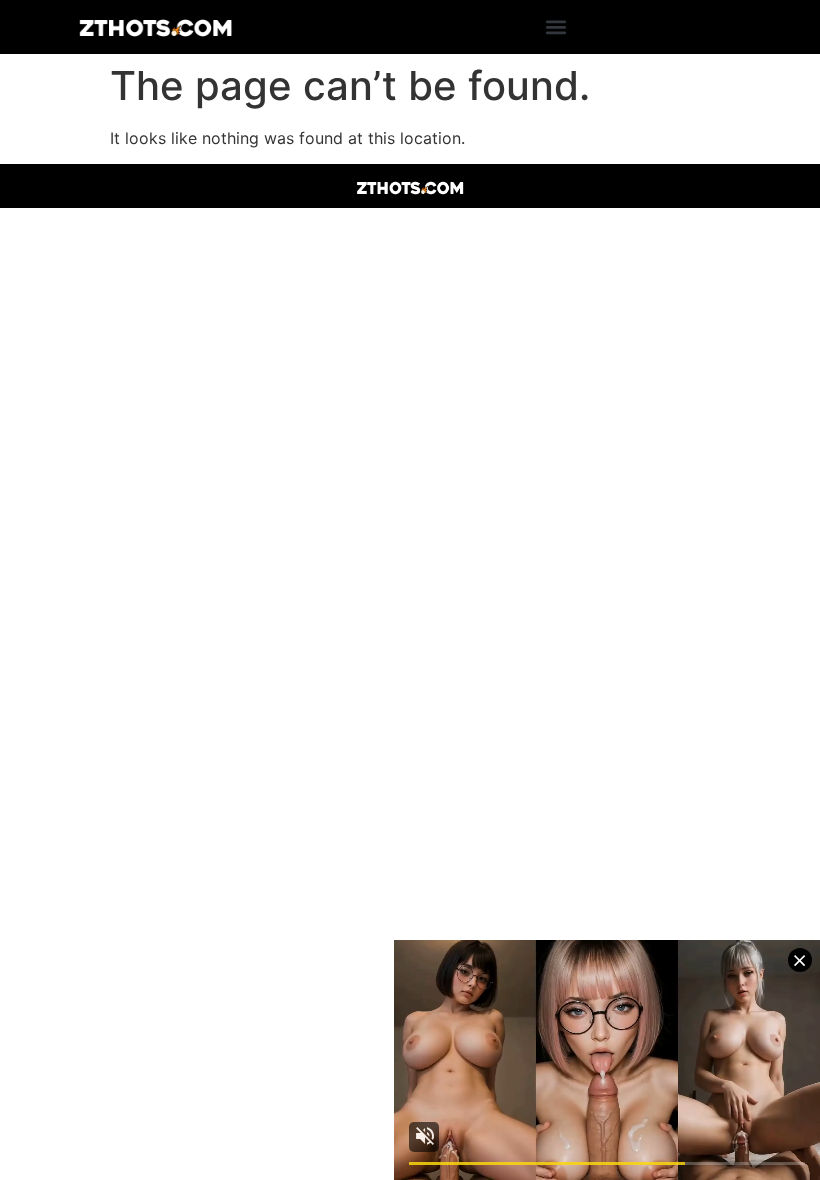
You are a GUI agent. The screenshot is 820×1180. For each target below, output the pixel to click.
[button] (555, 27)
